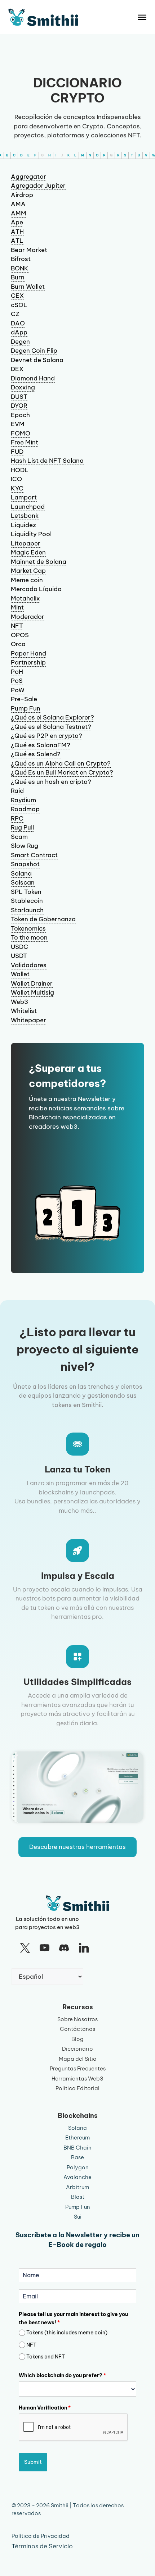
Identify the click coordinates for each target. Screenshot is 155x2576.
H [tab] (50, 155)
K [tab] (68, 155)
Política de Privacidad (41, 2536)
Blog (77, 2039)
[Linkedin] (84, 1948)
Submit (33, 2462)
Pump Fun (78, 2207)
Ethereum (77, 2137)
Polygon (78, 2167)
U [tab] (139, 155)
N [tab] (90, 155)
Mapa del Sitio (78, 2059)
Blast (78, 2197)
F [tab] (35, 155)
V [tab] (146, 155)
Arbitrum (77, 2187)
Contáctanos (77, 2029)
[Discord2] (64, 1948)
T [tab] (132, 155)
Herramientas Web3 (77, 2079)
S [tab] (125, 155)
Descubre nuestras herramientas (77, 1847)
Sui (78, 2217)
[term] (28, 177)
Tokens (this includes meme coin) (67, 2333)
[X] (25, 1948)
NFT (31, 2345)
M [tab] (83, 155)
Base (77, 2157)
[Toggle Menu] (142, 17)
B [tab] (7, 155)
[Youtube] (44, 1948)
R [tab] (118, 155)
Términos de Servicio (42, 2546)
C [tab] (14, 155)
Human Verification (45, 2408)
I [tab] (56, 155)
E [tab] (28, 155)
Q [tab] (111, 155)
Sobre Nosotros (77, 2019)
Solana (77, 2128)
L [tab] (75, 155)
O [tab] (97, 155)
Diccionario (77, 2049)
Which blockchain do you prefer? (62, 2375)
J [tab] (62, 155)
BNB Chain (77, 2148)
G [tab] (42, 155)
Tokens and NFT (46, 2357)
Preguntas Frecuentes (78, 2068)
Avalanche (77, 2177)
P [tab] (104, 155)
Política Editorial (77, 2088)
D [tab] (21, 155)
